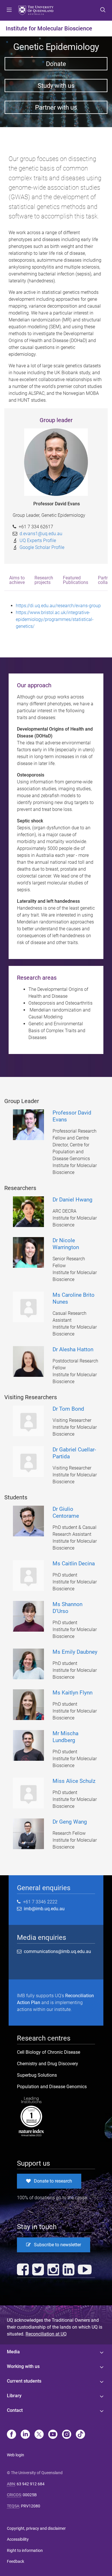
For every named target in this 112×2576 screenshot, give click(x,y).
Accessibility (18, 2539)
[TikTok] (80, 2435)
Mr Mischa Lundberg (65, 1737)
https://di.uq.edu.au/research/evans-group (58, 606)
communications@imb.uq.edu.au (57, 1951)
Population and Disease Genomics (52, 2087)
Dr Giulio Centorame (66, 1512)
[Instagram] (67, 2435)
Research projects (44, 580)
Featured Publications (76, 580)
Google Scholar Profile (42, 547)
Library (14, 2396)
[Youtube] (53, 2435)
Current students (24, 2381)
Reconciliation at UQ (46, 2334)
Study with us (56, 86)
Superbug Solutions (37, 2075)
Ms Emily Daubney (75, 1652)
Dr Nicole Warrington (66, 1244)
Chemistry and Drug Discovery (48, 2064)
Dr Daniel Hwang (73, 1200)
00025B (30, 2495)
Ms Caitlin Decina (74, 1563)
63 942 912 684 (31, 2484)
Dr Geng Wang (70, 1822)
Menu (9, 10)
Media (13, 2352)
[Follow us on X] (39, 2435)
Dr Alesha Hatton (73, 1349)
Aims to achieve (17, 580)
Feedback (16, 2561)
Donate (56, 64)
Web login (16, 2455)
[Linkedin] (25, 2435)
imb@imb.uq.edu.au (43, 1909)
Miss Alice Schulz (74, 1781)
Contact (15, 2410)
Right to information (25, 2550)
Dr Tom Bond (68, 1409)
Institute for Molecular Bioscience (49, 28)
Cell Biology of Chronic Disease (49, 2052)
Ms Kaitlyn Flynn (73, 1693)
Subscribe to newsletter (57, 2245)
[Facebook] (11, 2435)
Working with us (23, 2366)
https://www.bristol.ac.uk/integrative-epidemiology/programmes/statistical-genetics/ (55, 619)
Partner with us (56, 107)
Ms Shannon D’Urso (67, 1608)
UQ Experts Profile (38, 540)
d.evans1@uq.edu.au (41, 534)
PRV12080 (31, 2506)
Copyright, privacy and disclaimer (36, 2528)
